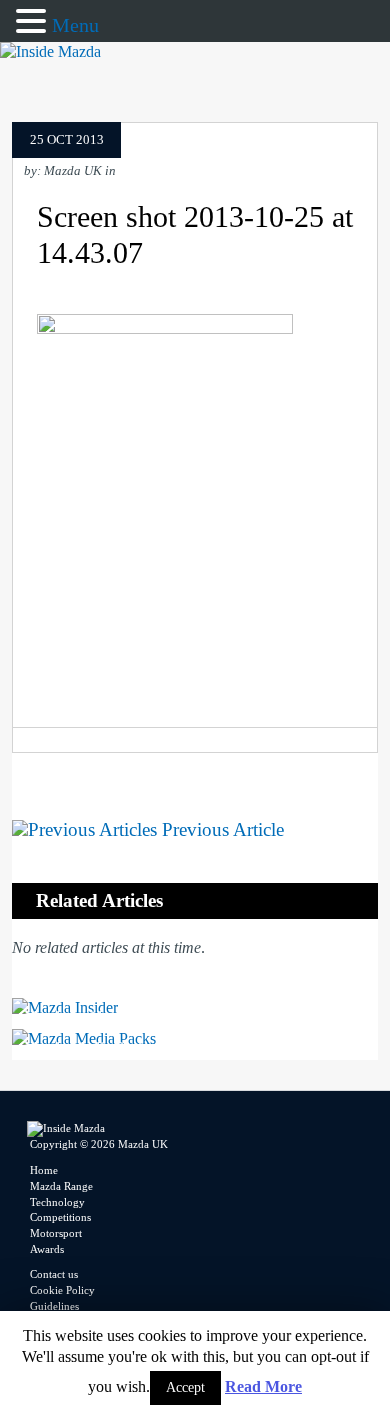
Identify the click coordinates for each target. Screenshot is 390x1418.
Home (44, 1170)
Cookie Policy (62, 1290)
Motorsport (56, 1233)
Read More (263, 1386)
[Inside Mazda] (50, 51)
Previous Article (220, 829)
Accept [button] (185, 1387)
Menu (75, 25)
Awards (47, 1249)
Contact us (54, 1274)
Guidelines (54, 1306)
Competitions (60, 1217)
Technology (57, 1202)
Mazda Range (61, 1186)
